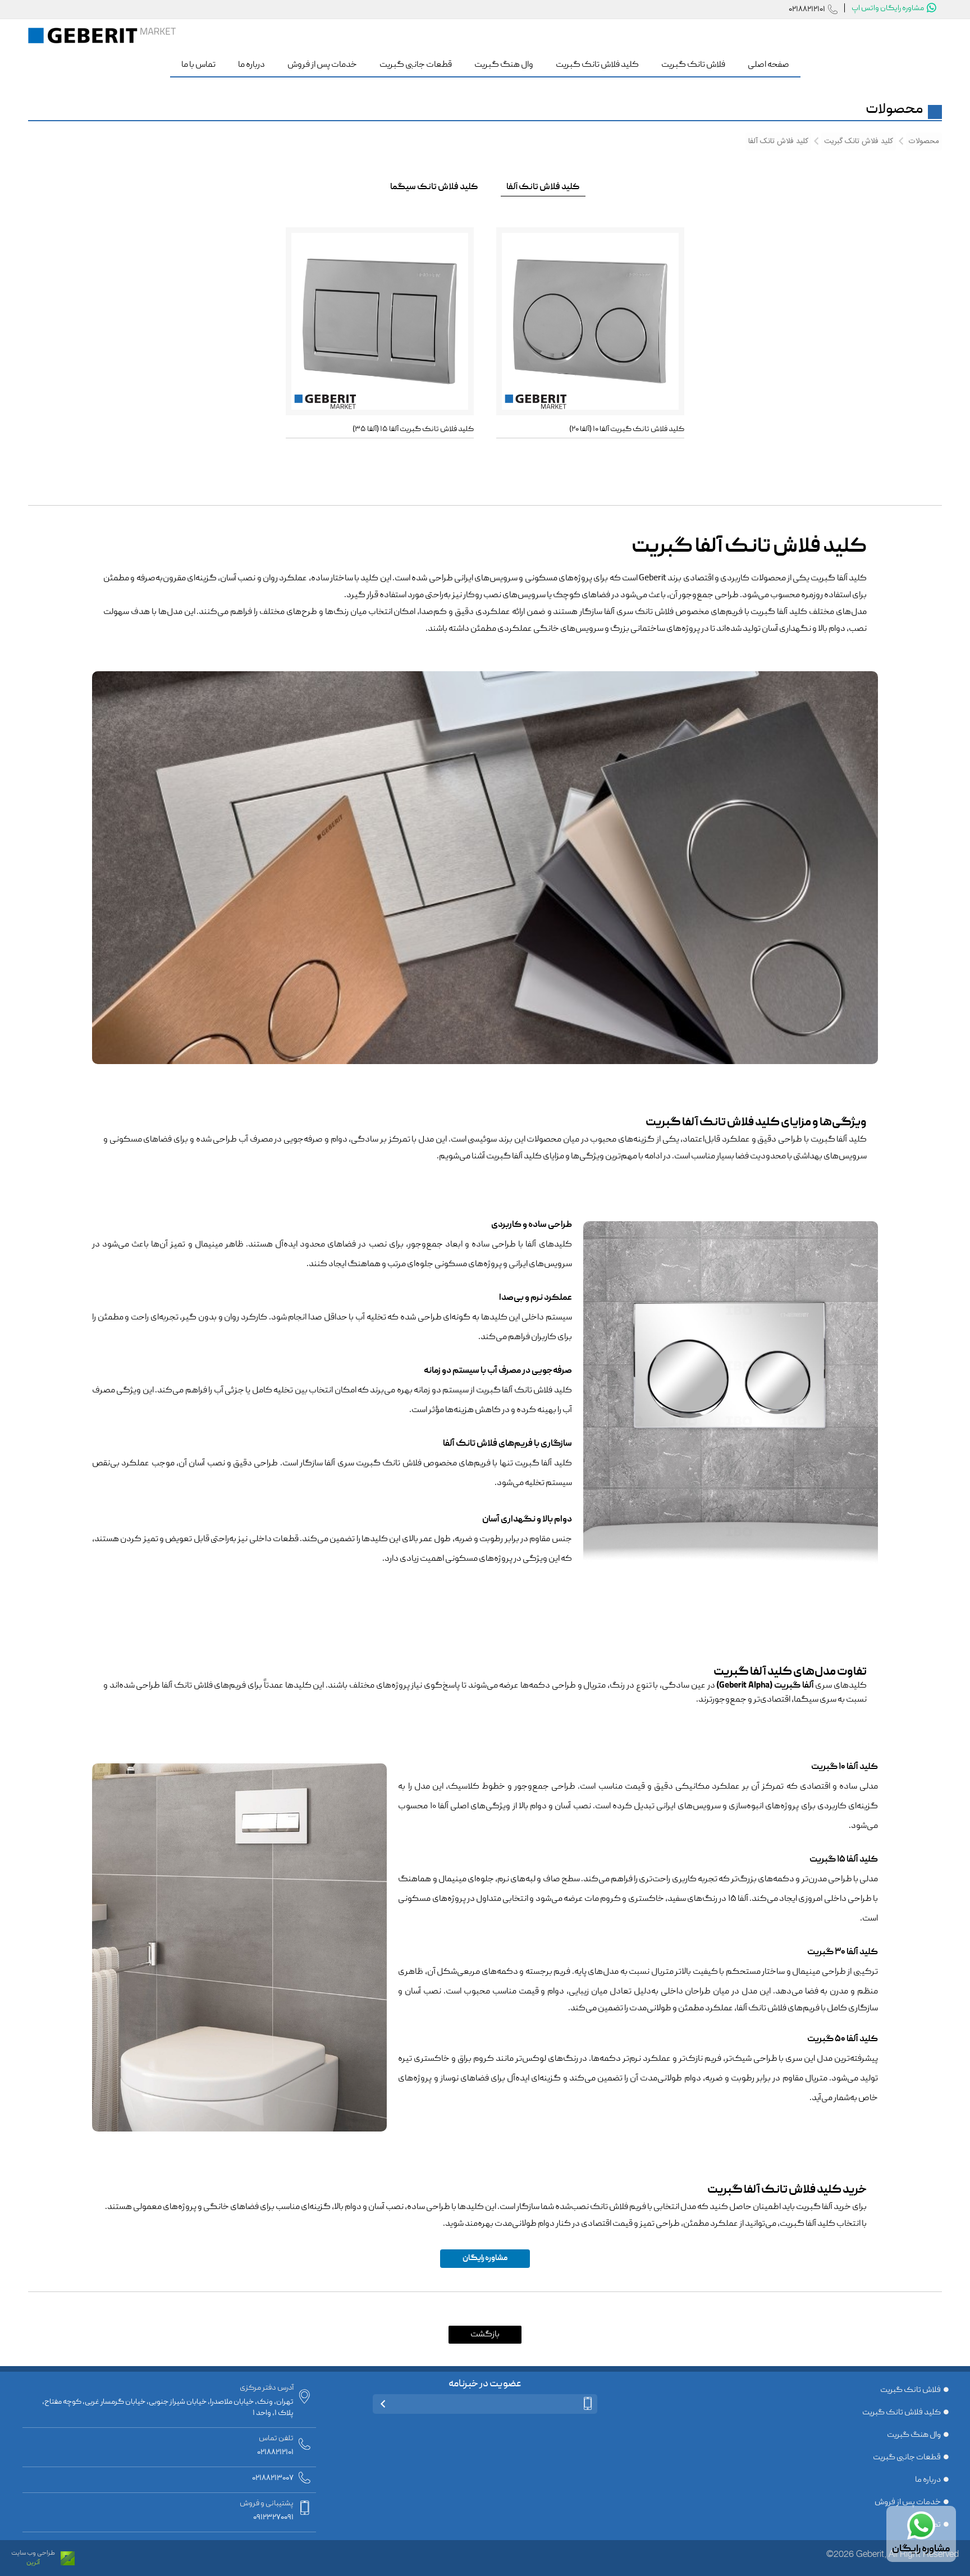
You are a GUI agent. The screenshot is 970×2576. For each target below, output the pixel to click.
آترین (33, 2563)
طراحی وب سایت (33, 2553)
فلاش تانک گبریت (910, 2390)
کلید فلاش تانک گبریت (902, 2413)
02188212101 (807, 10)
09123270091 (273, 2518)
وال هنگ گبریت (914, 2435)
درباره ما (928, 2480)
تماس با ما (924, 2525)
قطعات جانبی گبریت (907, 2458)
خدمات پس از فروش (908, 2502)
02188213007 (273, 2478)
